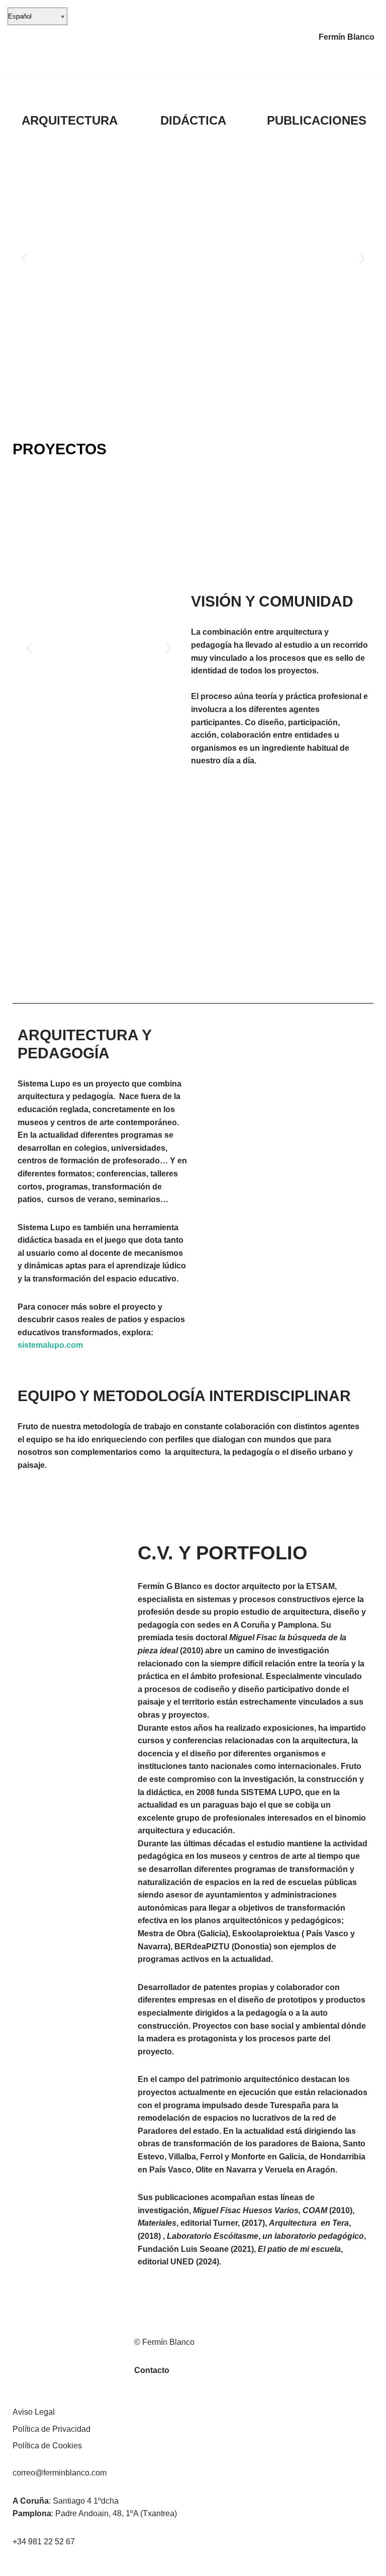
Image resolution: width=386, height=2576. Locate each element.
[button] (24, 259)
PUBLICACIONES (317, 120)
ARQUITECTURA (70, 120)
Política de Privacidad (52, 2429)
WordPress (123, 2565)
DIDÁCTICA (193, 120)
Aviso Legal (34, 2412)
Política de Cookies (47, 2446)
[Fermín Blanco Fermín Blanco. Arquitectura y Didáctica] (42, 37)
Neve (17, 2565)
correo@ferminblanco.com (60, 2473)
